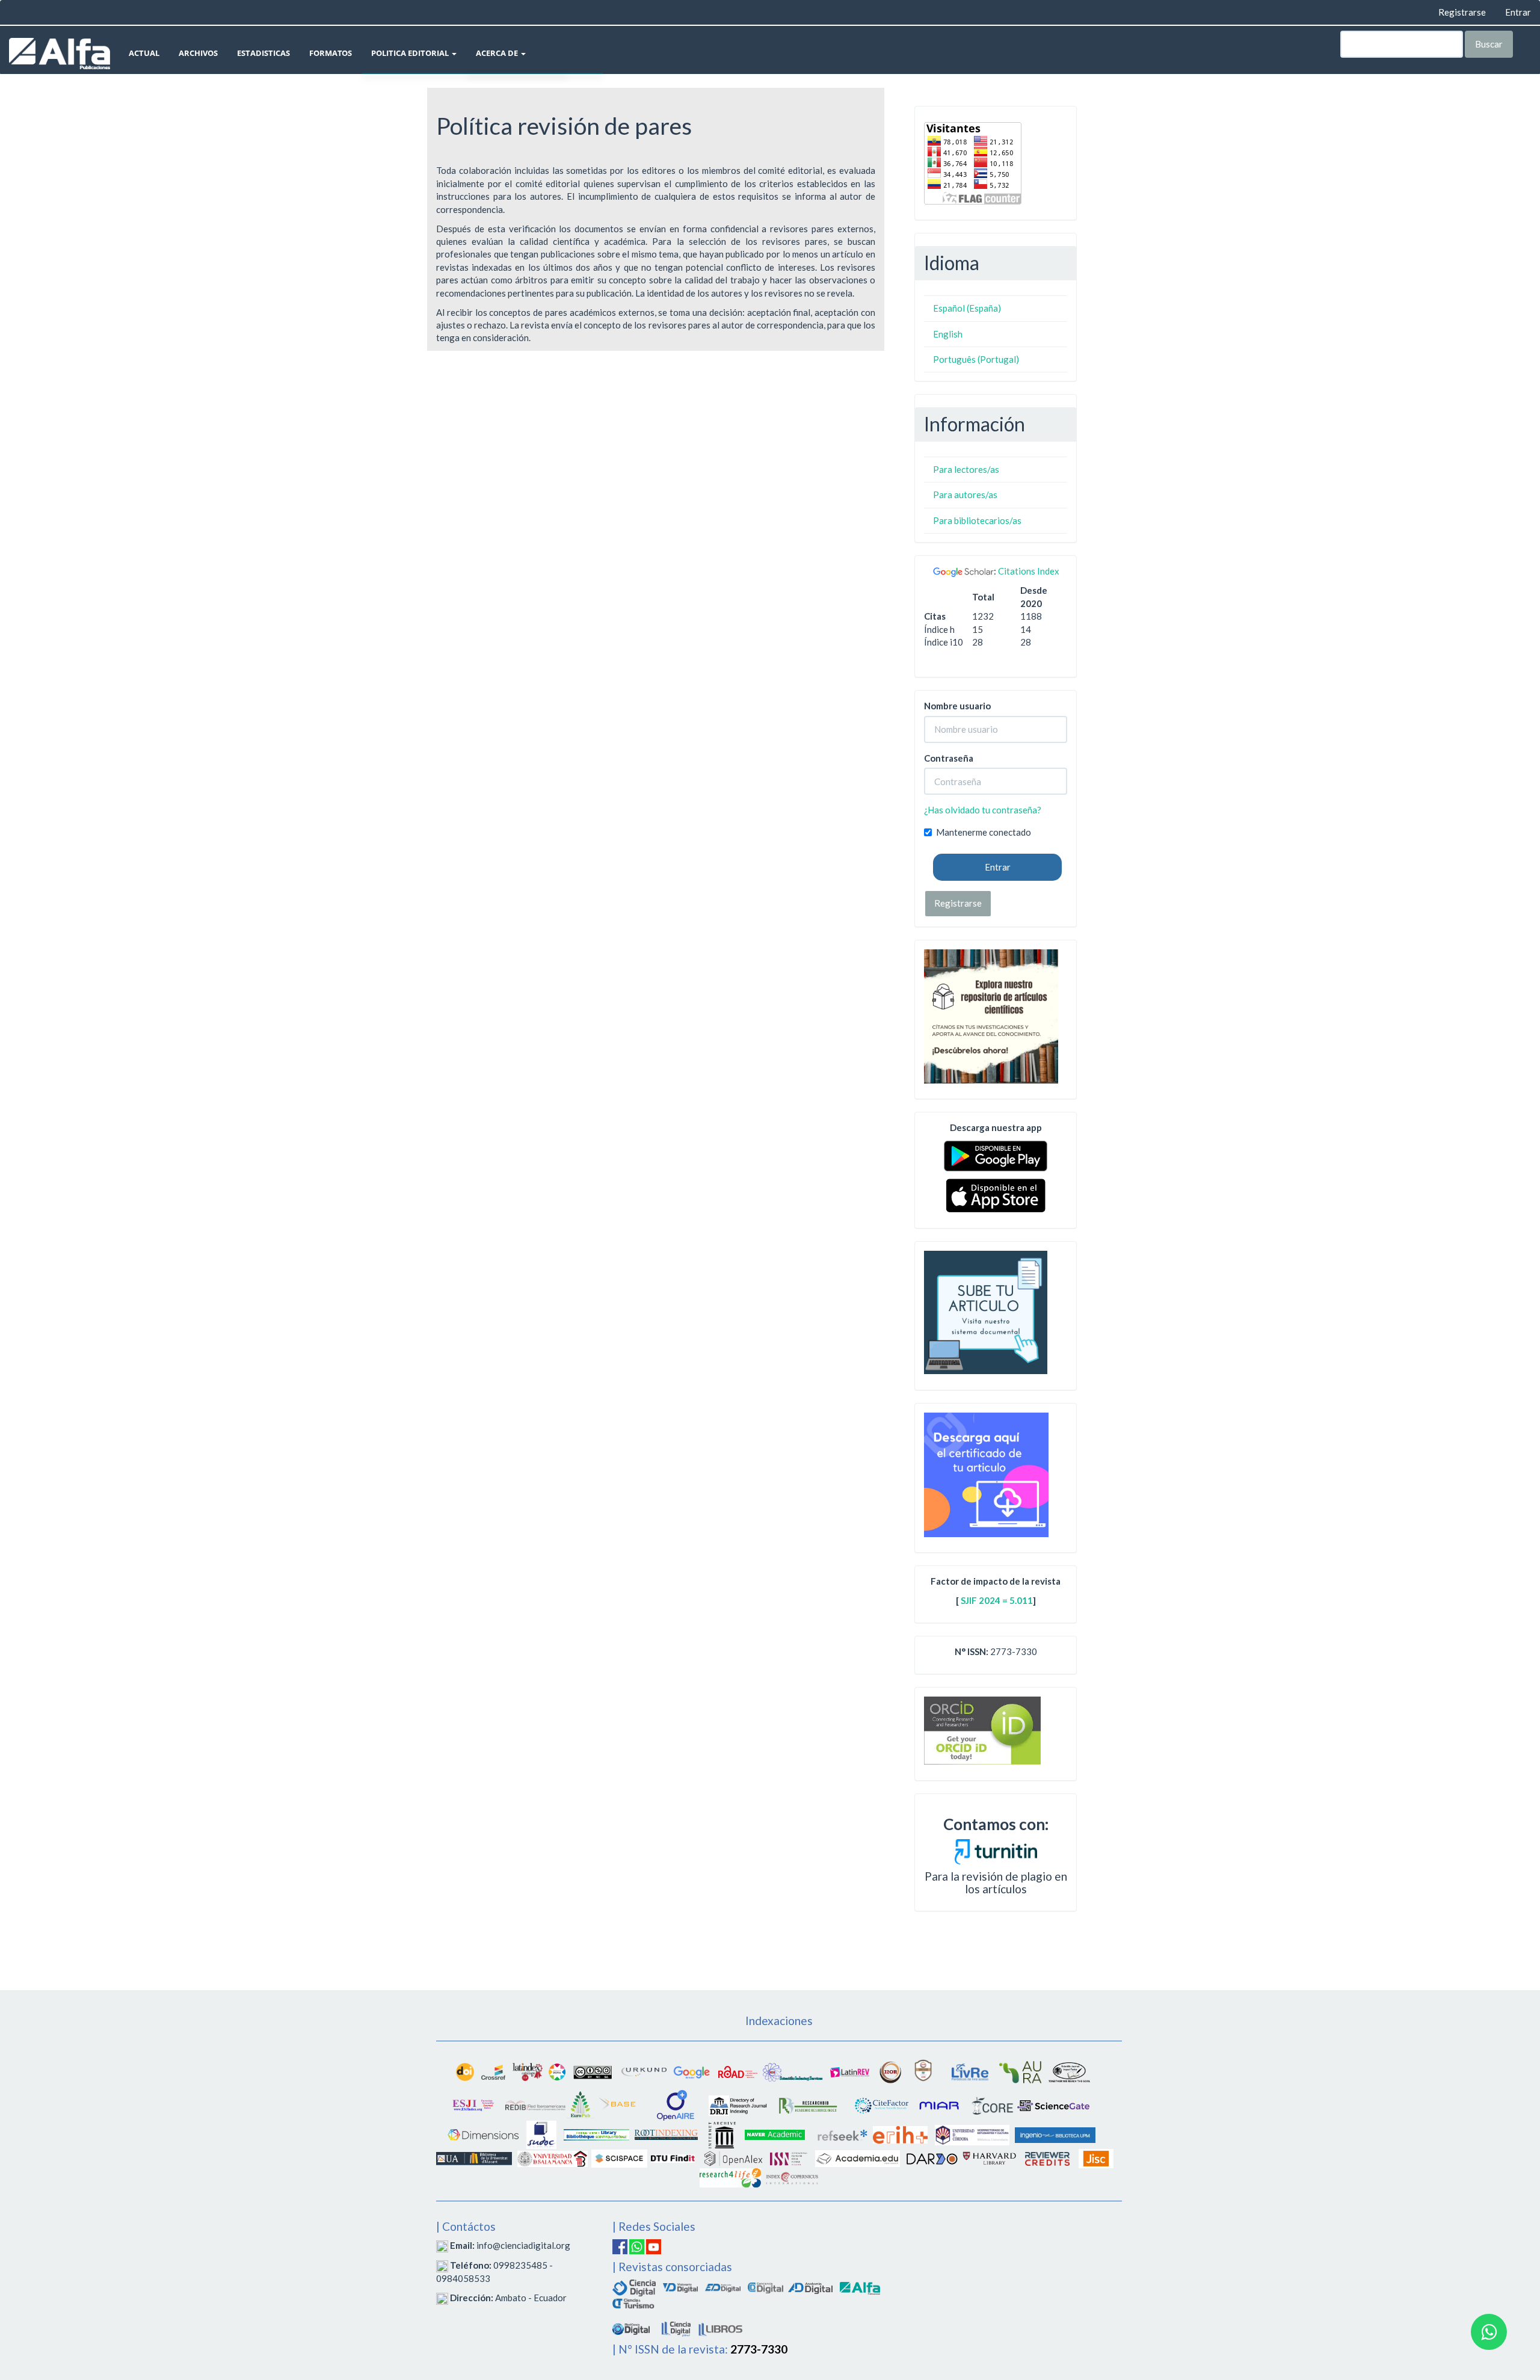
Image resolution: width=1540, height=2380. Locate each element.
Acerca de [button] (498, 53)
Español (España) (967, 308)
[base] (618, 2104)
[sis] (793, 2071)
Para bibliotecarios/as (977, 520)
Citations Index (1029, 571)
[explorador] (723, 2286)
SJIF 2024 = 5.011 (997, 1600)
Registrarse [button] (958, 903)
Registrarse (1462, 12)
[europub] (581, 2104)
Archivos (198, 53)
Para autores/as (965, 495)
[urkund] (996, 1850)
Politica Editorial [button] (411, 53)
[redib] (535, 2104)
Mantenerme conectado (984, 832)
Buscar (1489, 44)
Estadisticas (263, 53)
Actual (144, 53)
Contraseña (949, 758)
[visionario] (680, 2286)
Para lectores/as (966, 469)
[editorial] (676, 2327)
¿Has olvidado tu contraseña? (983, 810)
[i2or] (890, 2071)
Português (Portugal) (976, 359)
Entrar (1518, 12)
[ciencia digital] (634, 2286)
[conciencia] (765, 2286)
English (948, 334)
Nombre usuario (957, 706)
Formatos (331, 53)
